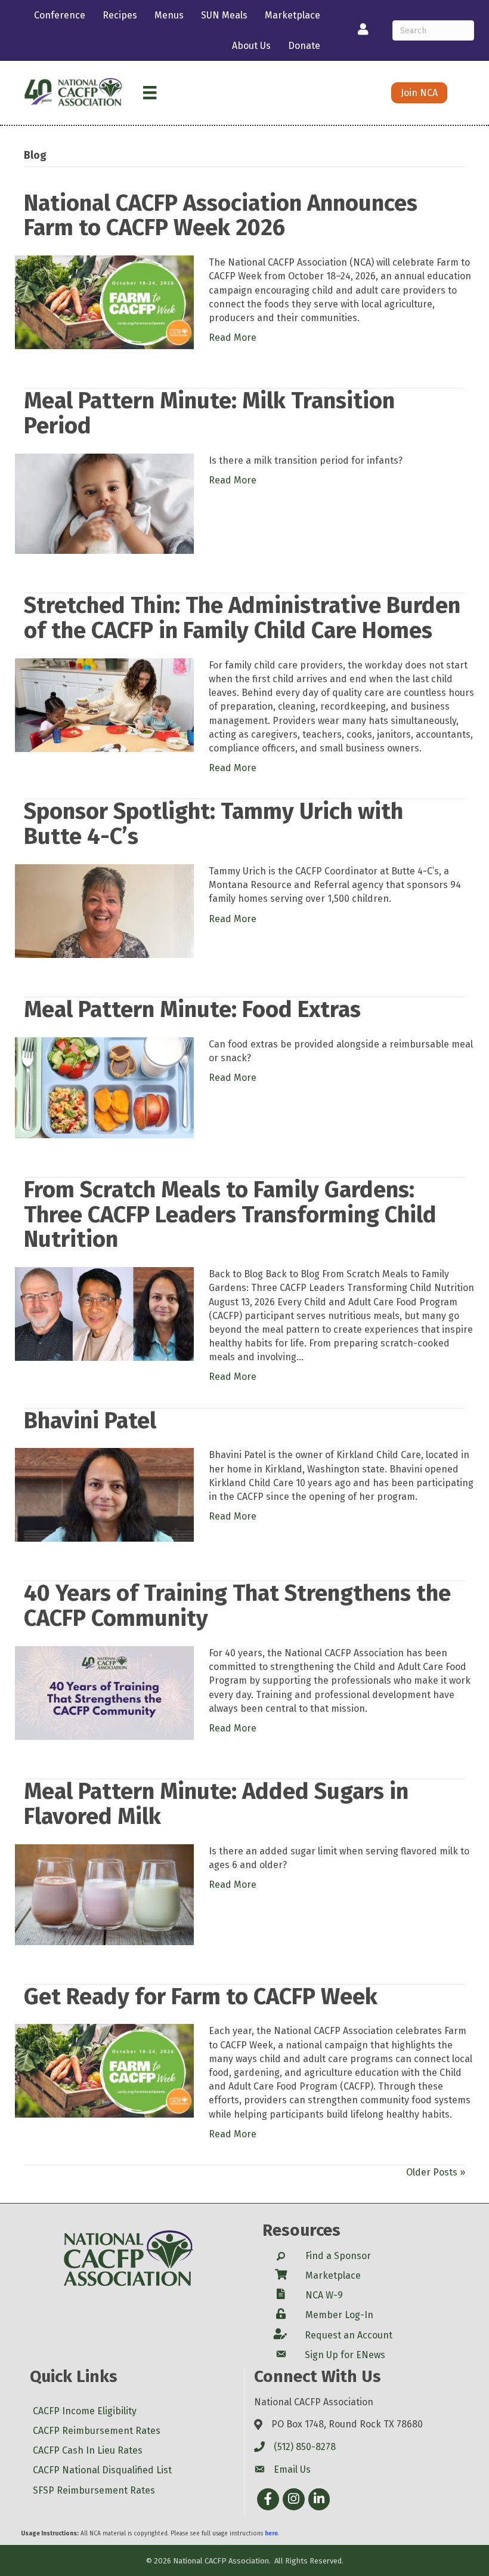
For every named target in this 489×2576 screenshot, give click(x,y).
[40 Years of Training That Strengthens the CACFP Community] (104, 1692)
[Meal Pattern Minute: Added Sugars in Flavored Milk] (104, 1894)
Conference (60, 15)
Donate (304, 46)
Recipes (120, 15)
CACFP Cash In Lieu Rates (88, 2450)
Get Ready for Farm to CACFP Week (201, 1996)
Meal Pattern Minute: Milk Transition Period (209, 413)
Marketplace (293, 15)
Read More (233, 338)
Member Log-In (339, 2315)
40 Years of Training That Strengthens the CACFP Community (237, 1606)
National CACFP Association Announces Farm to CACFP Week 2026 (221, 215)
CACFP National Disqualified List (102, 2470)
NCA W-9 (324, 2295)
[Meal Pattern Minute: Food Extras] (104, 1087)
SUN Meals (224, 15)
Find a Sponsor (338, 2256)
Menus (169, 15)
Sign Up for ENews (345, 2355)
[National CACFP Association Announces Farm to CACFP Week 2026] (104, 302)
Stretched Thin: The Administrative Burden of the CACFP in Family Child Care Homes (242, 618)
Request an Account (349, 2335)
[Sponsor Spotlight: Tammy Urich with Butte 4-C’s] (104, 910)
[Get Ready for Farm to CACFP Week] (104, 2070)
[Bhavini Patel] (104, 1494)
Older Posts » (436, 2172)
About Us (251, 46)
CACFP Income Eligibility (85, 2411)
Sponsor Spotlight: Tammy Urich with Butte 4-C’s (213, 824)
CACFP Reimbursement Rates (97, 2431)
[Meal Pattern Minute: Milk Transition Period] (104, 503)
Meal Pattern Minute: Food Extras (192, 1009)
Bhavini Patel (90, 1421)
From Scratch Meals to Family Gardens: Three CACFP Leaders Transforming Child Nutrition (230, 1215)
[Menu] (150, 93)
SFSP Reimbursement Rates (94, 2490)
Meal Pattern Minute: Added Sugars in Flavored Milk (216, 1804)
